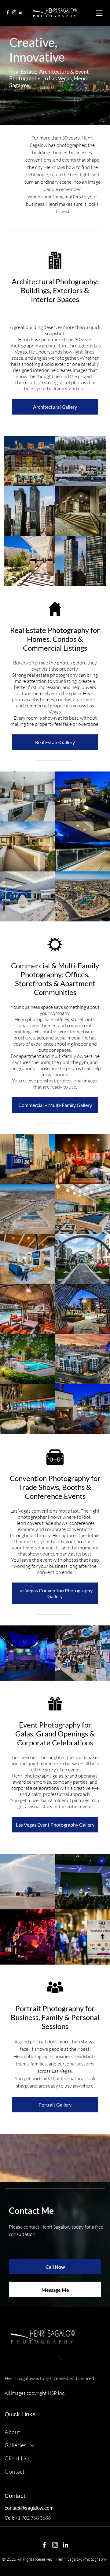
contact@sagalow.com (29, 2508)
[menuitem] (55, 2432)
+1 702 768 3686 (33, 2518)
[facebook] (8, 13)
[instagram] (14, 13)
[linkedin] (20, 13)
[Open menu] (99, 13)
